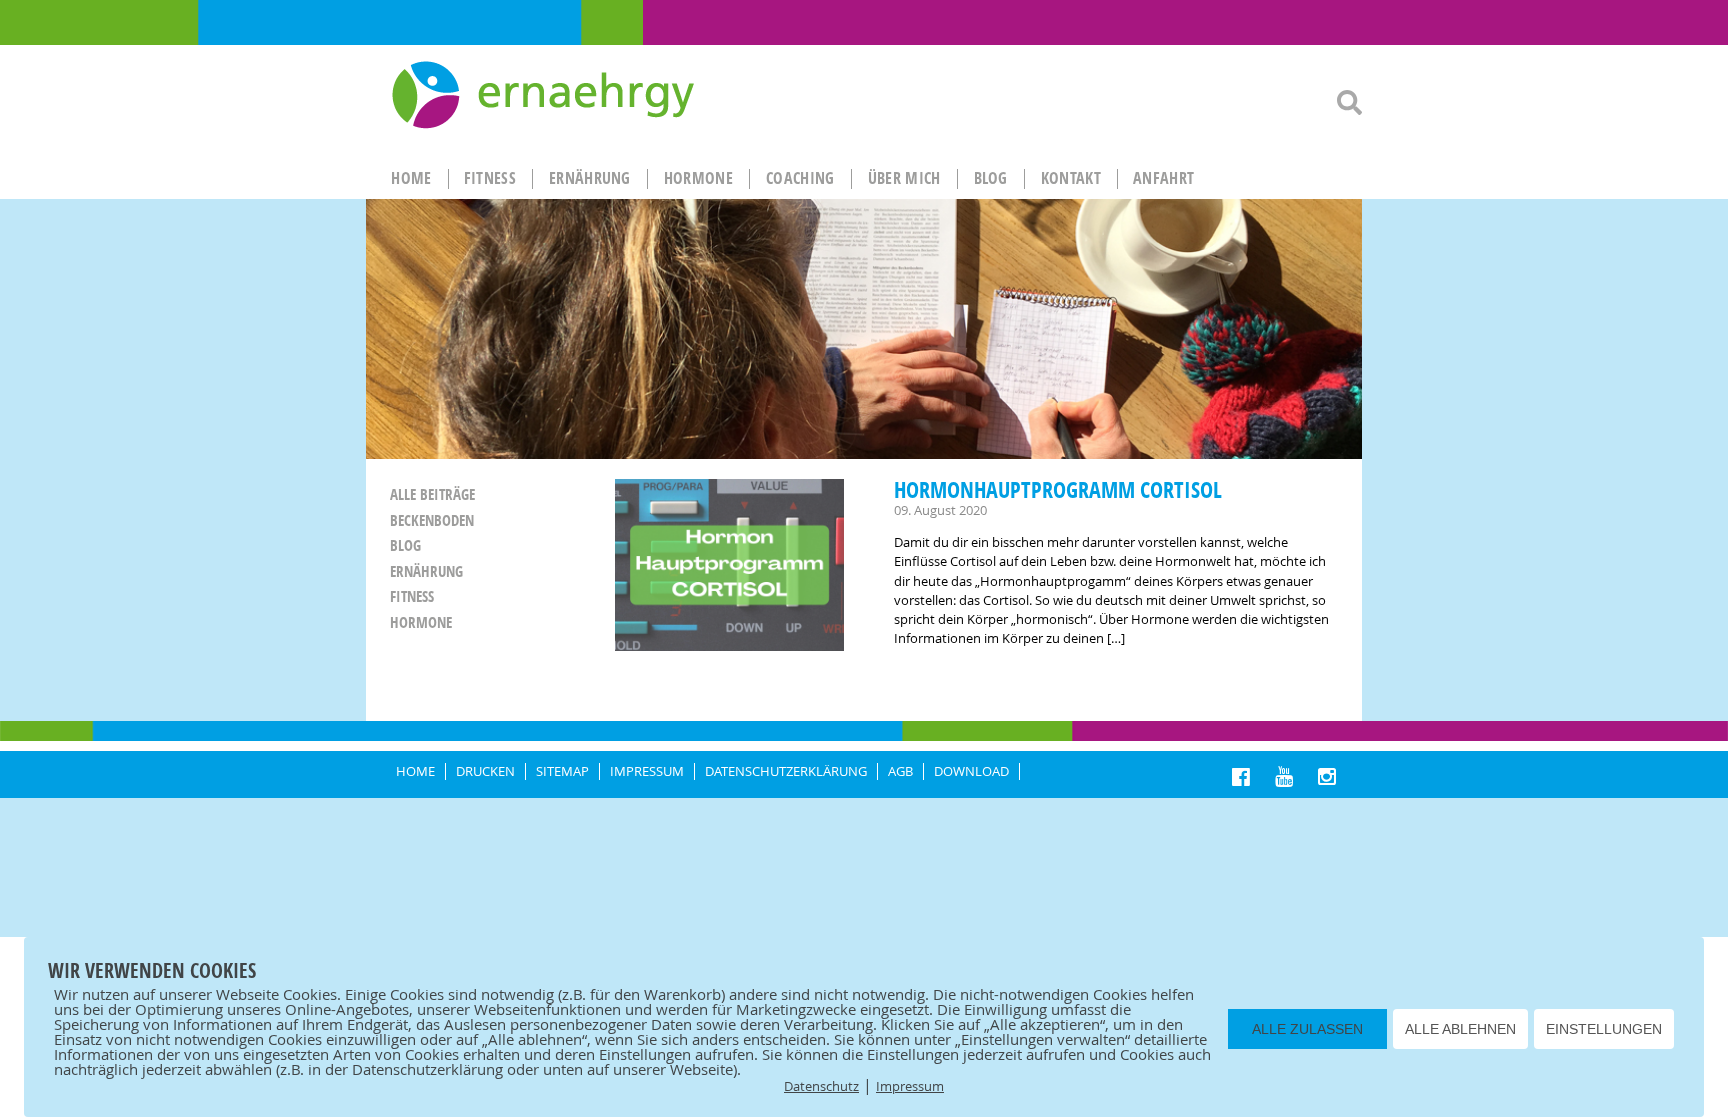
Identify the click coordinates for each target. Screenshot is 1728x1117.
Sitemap (562, 771)
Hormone (421, 622)
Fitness (412, 596)
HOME (411, 178)
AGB (900, 771)
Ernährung (426, 571)
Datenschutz (821, 1086)
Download (971, 771)
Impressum (910, 1086)
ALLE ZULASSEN (1307, 1029)
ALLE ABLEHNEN (1460, 1029)
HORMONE (698, 178)
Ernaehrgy (545, 96)
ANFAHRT (1163, 178)
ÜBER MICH (904, 178)
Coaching (800, 178)
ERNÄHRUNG (590, 178)
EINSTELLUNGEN (1604, 1029)
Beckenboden (432, 520)
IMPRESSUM (647, 771)
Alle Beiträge (432, 494)
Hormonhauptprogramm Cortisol (1058, 489)
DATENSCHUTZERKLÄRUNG (786, 771)
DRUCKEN (485, 771)
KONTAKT (1071, 178)
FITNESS (490, 178)
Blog (991, 178)
